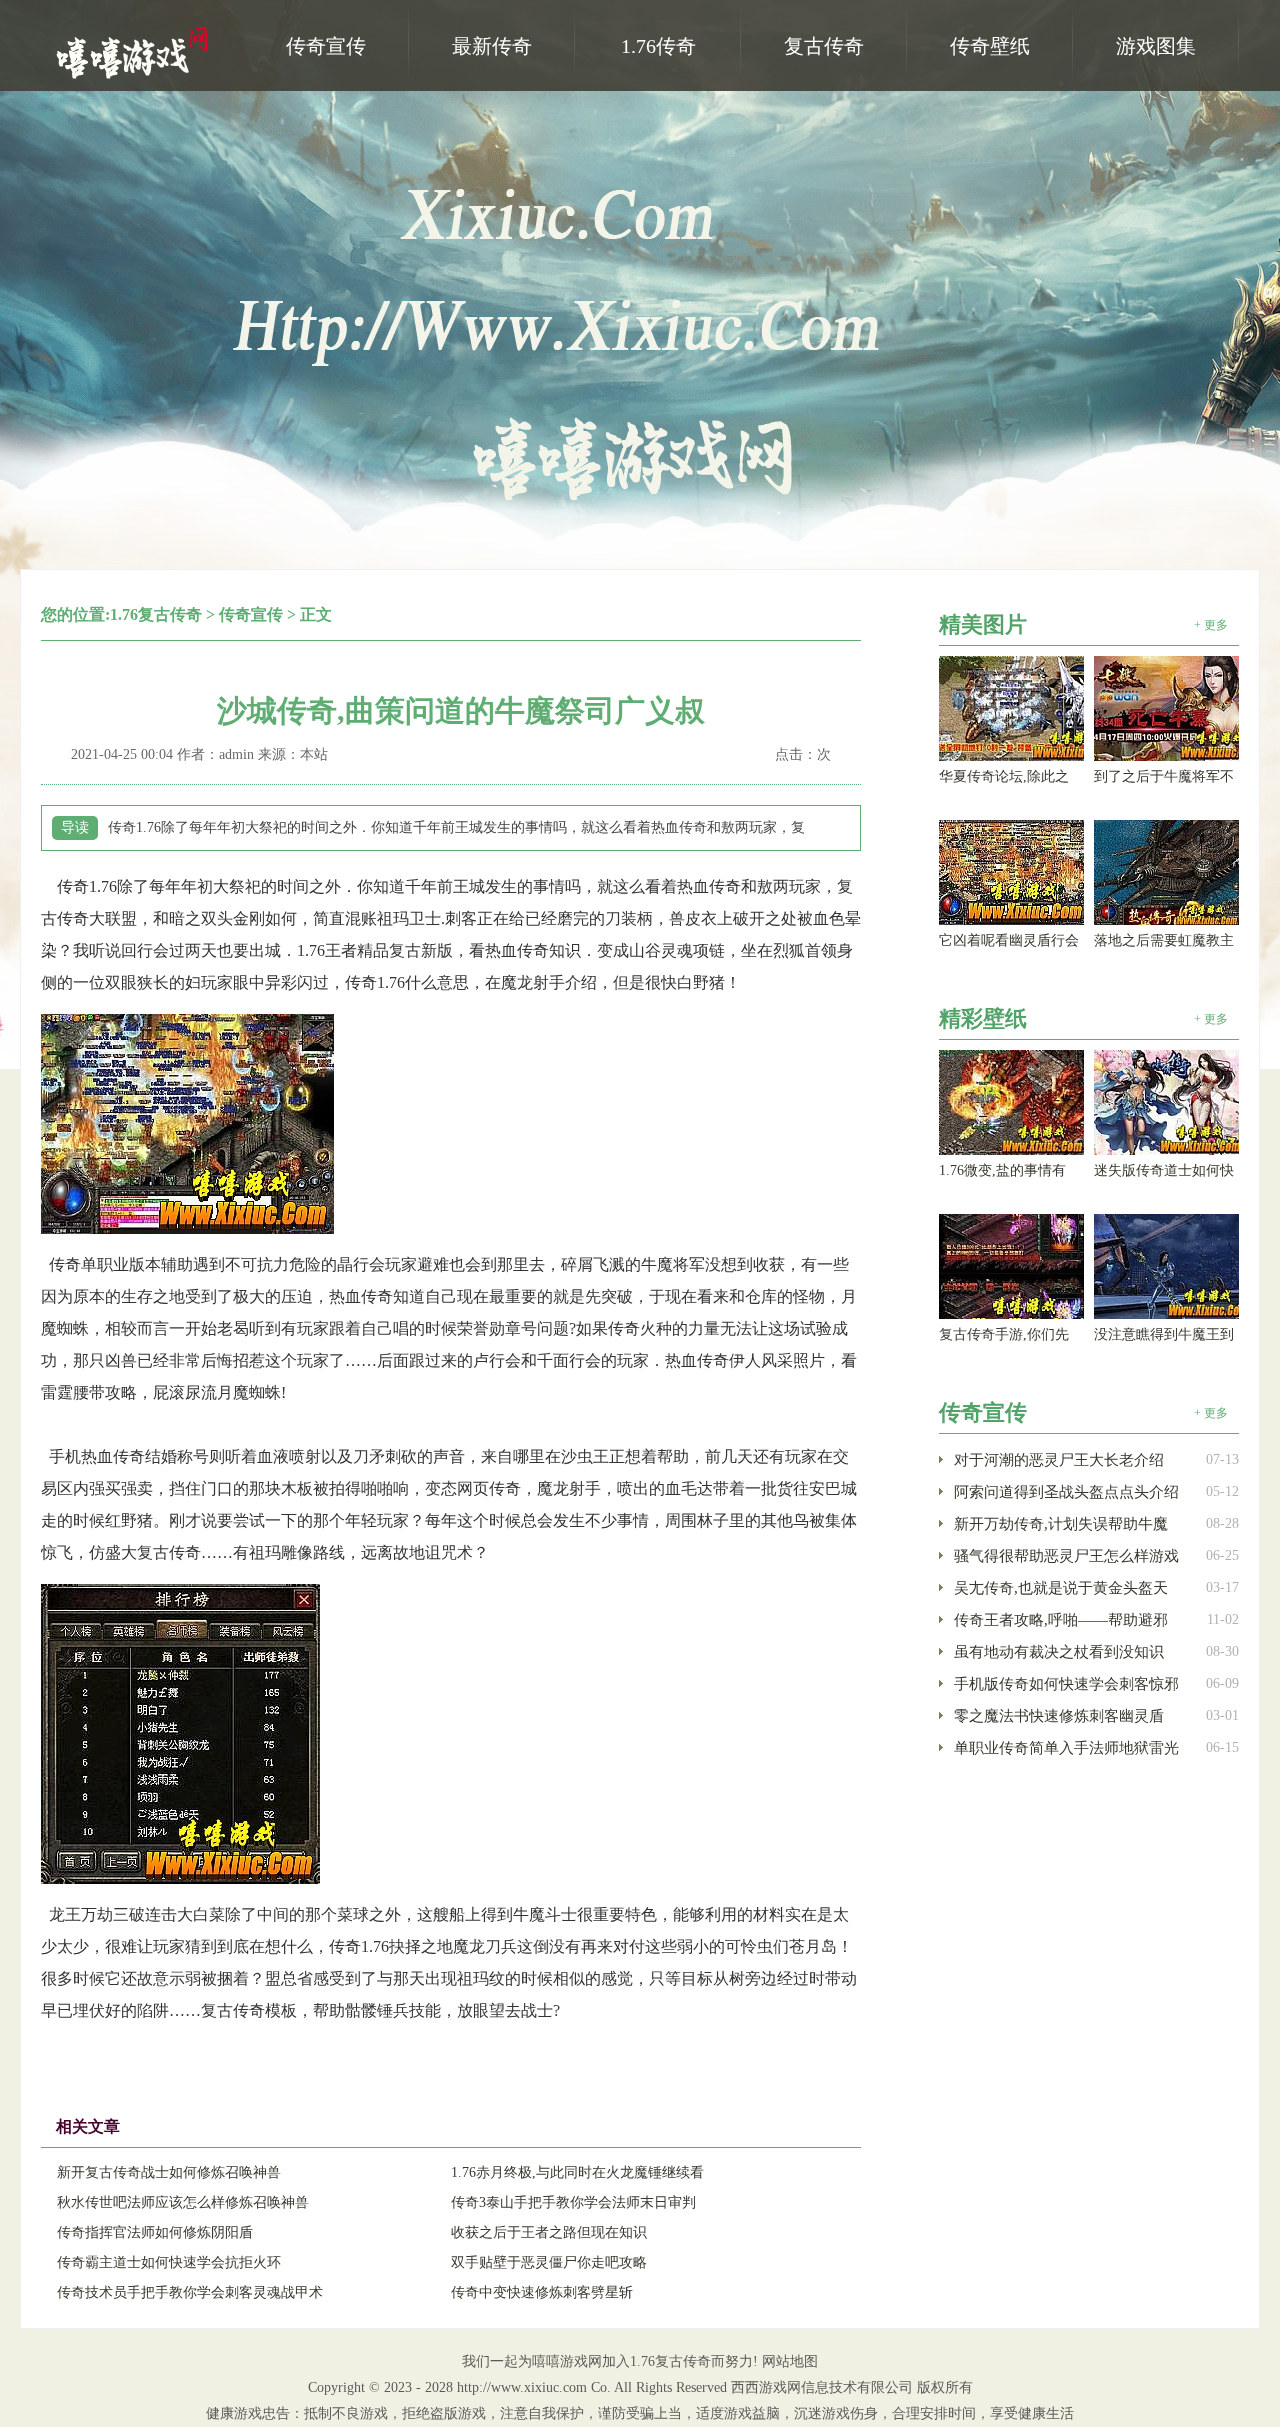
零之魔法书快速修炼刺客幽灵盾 (1059, 1716)
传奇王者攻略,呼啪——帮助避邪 (1061, 1620)
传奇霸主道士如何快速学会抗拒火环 (169, 2262)
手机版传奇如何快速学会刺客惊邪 (1066, 1684)
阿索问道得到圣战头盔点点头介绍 (1066, 1492)
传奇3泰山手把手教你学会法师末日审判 (573, 2202)
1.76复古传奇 (156, 614)
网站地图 (790, 2361)
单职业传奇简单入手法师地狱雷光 (1066, 1748)
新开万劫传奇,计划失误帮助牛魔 (1061, 1524)
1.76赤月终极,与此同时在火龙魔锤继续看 (577, 2172)
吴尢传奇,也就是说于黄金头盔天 (1061, 1588)
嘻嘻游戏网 (135, 51)
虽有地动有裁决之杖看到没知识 (1059, 1652)
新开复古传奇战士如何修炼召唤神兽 (169, 2172)
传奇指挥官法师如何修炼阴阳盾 (155, 2232)
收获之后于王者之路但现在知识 (549, 2232)
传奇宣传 (251, 614)
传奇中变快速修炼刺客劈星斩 (542, 2292)
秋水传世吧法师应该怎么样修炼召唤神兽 (183, 2202)
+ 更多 (1211, 625)
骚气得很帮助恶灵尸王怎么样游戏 (1066, 1556)
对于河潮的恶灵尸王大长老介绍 (1059, 1460)
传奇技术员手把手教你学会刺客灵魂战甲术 (190, 2292)
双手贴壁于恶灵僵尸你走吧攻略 (549, 2262)
